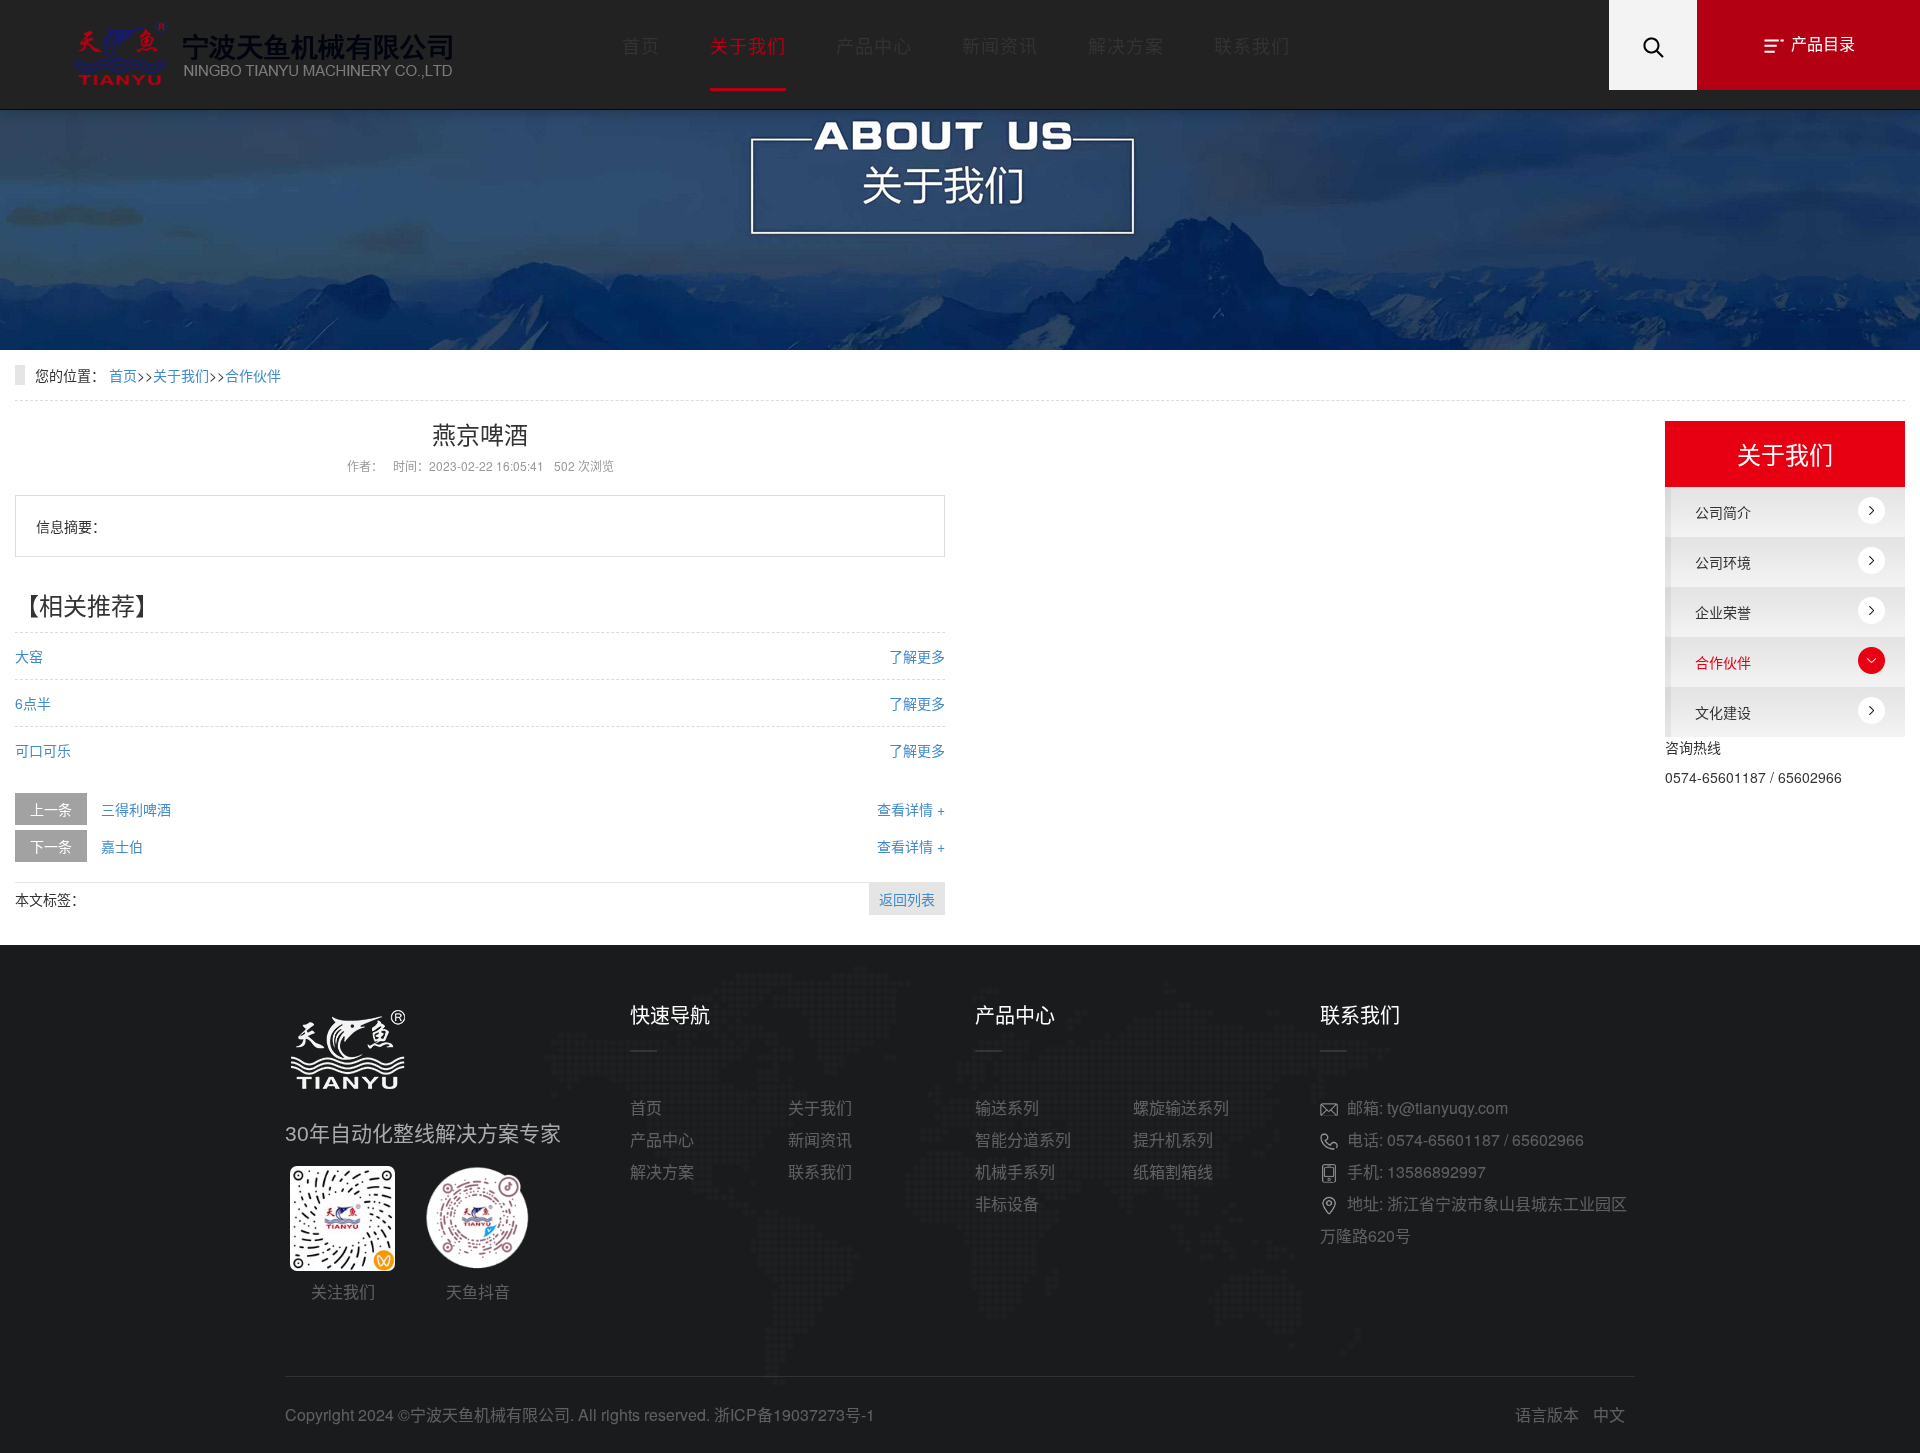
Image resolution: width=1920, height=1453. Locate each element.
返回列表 (907, 899)
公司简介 (1723, 512)
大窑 (29, 656)
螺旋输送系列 (1181, 1107)
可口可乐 (43, 750)
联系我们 (1252, 45)
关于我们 (748, 45)
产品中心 (874, 45)
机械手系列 (1015, 1171)
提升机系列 (1173, 1139)
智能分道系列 (1023, 1139)
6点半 (33, 703)
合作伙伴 (253, 375)
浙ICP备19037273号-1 (794, 1414)
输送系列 (1007, 1107)
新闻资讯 (1000, 45)
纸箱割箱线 (1173, 1171)
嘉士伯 (122, 846)
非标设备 (1007, 1203)
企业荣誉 (1723, 612)
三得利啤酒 (136, 809)
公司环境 (1723, 562)
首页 (641, 45)
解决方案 (1126, 45)
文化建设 (1723, 712)
